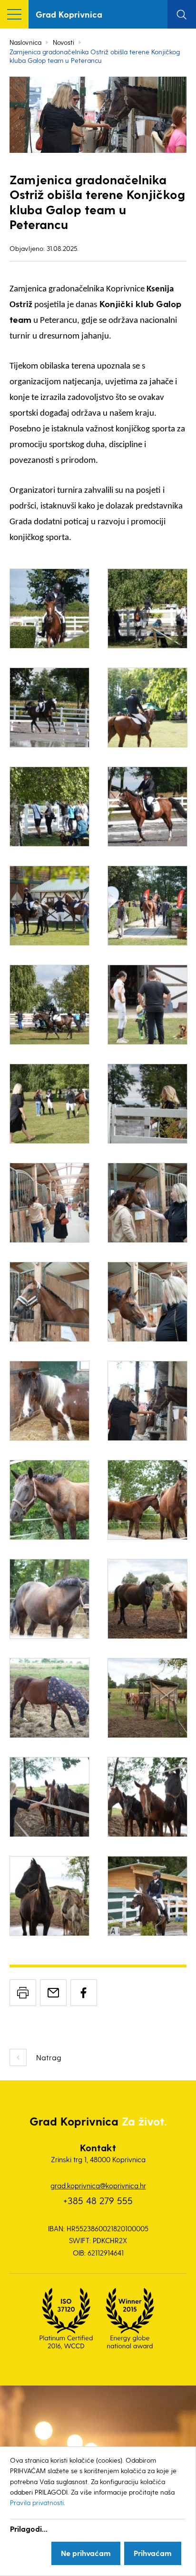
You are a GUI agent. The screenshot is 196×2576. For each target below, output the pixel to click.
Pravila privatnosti (37, 2502)
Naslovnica (25, 42)
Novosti (64, 42)
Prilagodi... (29, 2529)
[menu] (14, 14)
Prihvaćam (153, 2553)
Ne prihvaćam (86, 2553)
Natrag (49, 2057)
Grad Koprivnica (69, 14)
